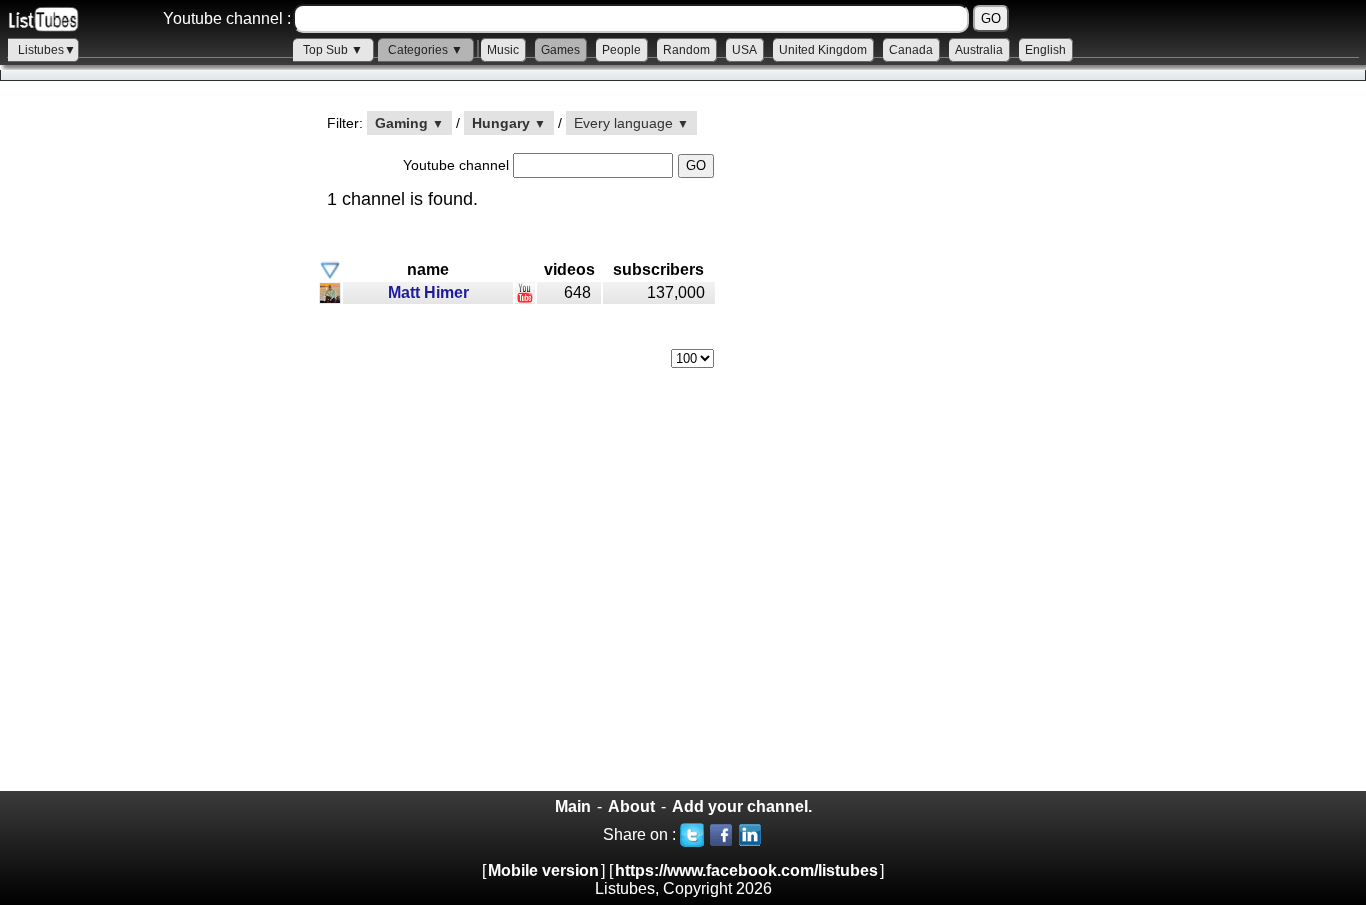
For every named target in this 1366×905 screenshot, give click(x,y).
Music (503, 50)
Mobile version (543, 870)
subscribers (658, 269)
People (621, 50)
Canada (911, 50)
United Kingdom (823, 50)
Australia (979, 50)
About (631, 806)
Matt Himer (428, 292)
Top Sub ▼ (333, 50)
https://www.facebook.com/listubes (746, 870)
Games (560, 50)
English (1045, 50)
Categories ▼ (425, 50)
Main (573, 806)
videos (569, 269)
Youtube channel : (227, 18)
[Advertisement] (150, 451)
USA (744, 50)
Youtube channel (458, 165)
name (428, 269)
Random (686, 50)
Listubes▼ (47, 50)
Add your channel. (742, 806)
